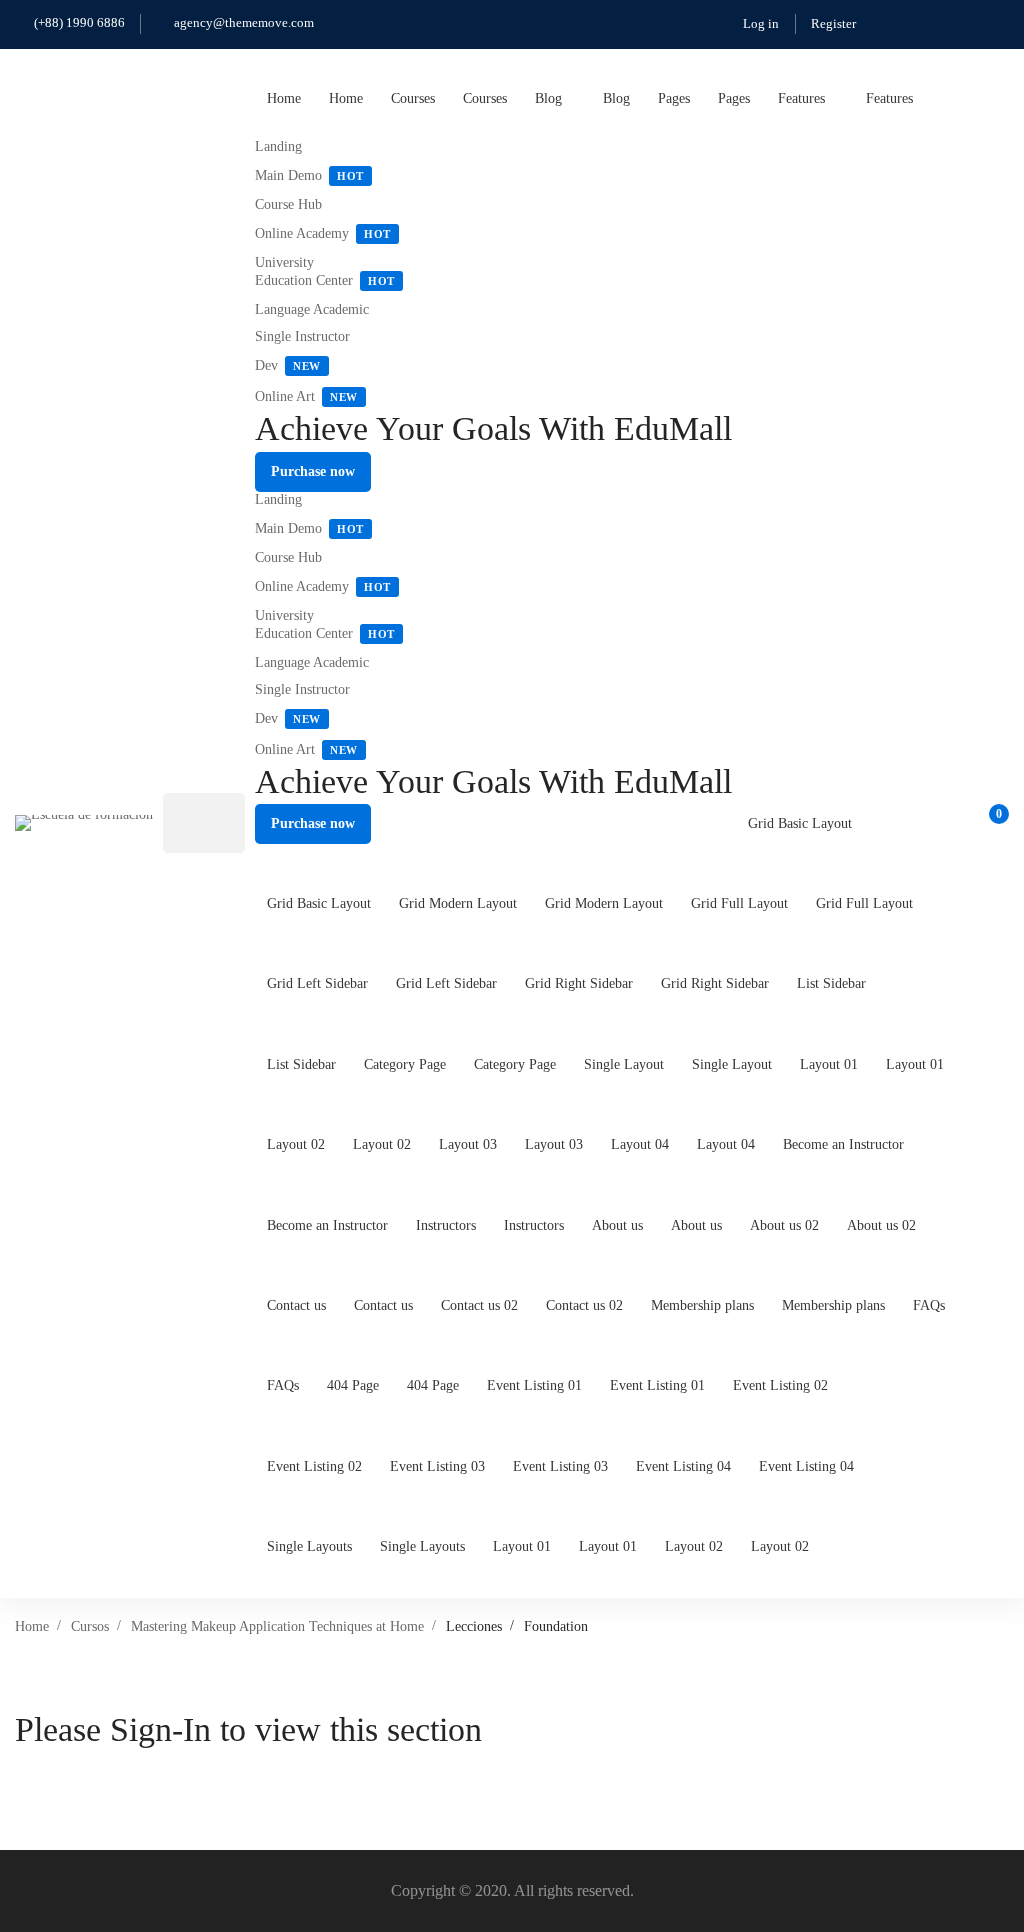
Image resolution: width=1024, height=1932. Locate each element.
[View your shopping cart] (992, 823)
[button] (313, 472)
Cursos (90, 1626)
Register (833, 23)
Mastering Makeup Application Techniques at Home (277, 1626)
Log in (761, 23)
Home (32, 1626)
